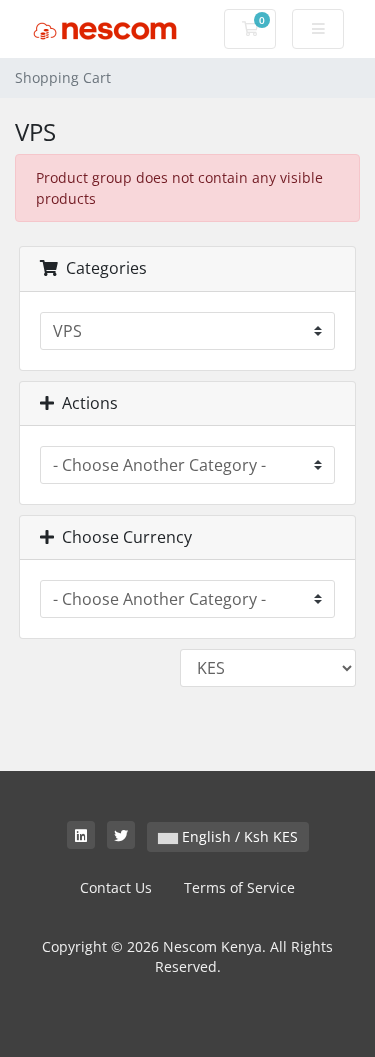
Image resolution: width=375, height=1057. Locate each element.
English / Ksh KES (238, 836)
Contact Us (116, 887)
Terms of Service (239, 887)
